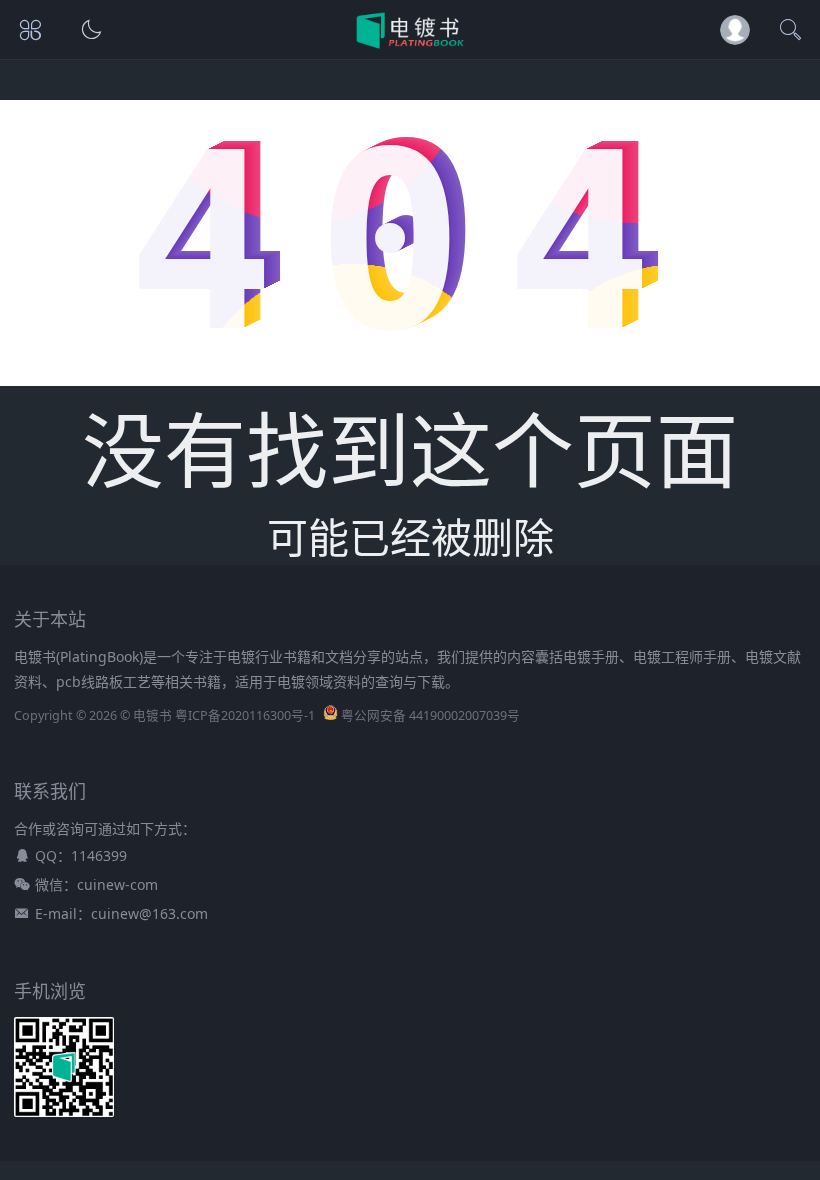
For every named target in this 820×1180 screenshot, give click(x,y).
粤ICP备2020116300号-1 (245, 715)
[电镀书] (410, 43)
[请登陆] (735, 30)
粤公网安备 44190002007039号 (430, 715)
